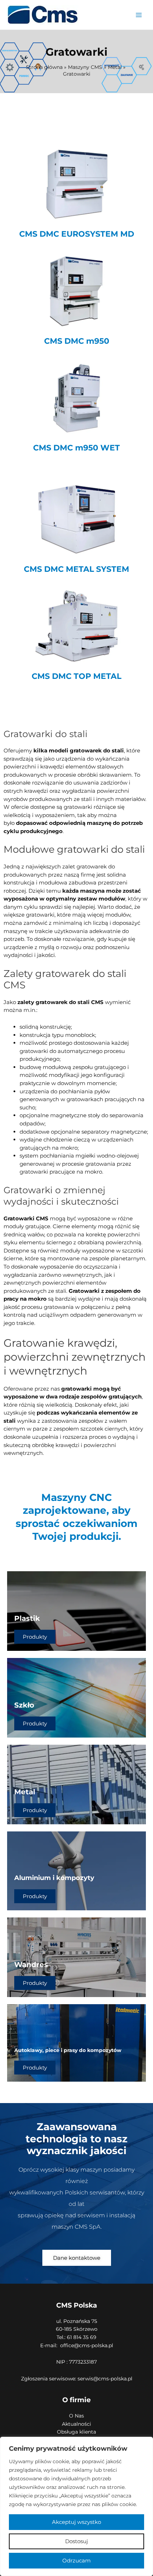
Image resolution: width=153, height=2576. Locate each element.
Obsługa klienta (76, 2432)
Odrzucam (76, 2560)
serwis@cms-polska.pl (105, 2379)
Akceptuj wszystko (76, 2522)
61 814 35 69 (81, 2337)
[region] (76, 2506)
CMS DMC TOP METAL (76, 676)
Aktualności (76, 2424)
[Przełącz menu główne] (139, 15)
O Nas (76, 2416)
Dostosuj (76, 2541)
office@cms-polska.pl (87, 2345)
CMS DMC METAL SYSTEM (76, 569)
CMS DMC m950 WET (76, 448)
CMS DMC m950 (77, 341)
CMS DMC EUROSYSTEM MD (77, 234)
